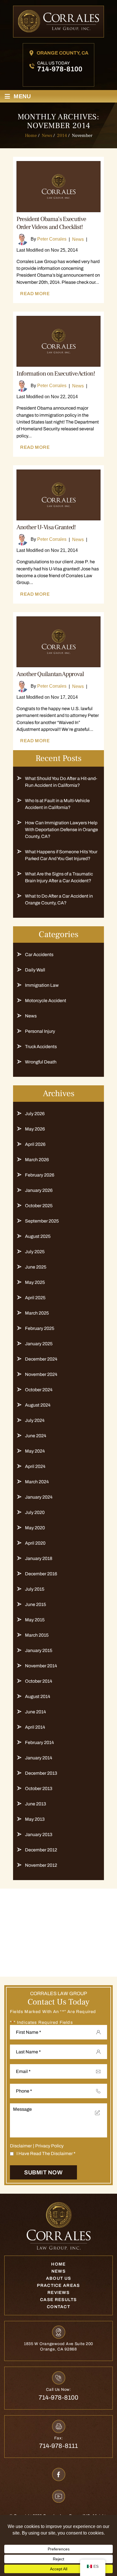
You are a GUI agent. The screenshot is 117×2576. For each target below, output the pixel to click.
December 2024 (41, 1359)
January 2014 (39, 1758)
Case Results (58, 2300)
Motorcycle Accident (46, 1001)
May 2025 (35, 1282)
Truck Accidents (41, 1047)
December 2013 (41, 1773)
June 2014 (35, 1712)
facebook (59, 2474)
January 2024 (39, 1497)
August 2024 (38, 1405)
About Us (58, 2278)
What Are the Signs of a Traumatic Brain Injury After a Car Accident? (59, 877)
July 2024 (35, 1420)
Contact (58, 2307)
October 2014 (39, 1681)
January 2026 (39, 1190)
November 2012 (41, 1865)
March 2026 (37, 1160)
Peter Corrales (52, 239)
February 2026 (40, 1175)
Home (58, 2264)
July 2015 (35, 1589)
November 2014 (41, 1666)
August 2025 (38, 1236)
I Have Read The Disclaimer (46, 2153)
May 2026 (35, 1129)
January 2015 (39, 1650)
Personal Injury (40, 1031)
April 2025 (35, 1298)
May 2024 (35, 1451)
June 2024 (36, 1436)
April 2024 (35, 1466)
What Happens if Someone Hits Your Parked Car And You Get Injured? (61, 855)
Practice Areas (58, 2285)
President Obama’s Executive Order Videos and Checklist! (51, 223)
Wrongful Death (41, 1062)
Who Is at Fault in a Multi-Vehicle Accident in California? (57, 804)
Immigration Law (42, 985)
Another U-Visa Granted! (46, 527)
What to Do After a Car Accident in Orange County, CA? (59, 899)
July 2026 (35, 1114)
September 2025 (42, 1221)
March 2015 (37, 1635)
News (78, 239)
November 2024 (41, 1374)
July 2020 (35, 1512)
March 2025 (37, 1313)
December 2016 (41, 1574)
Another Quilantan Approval (50, 674)
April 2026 (35, 1144)
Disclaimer (21, 2146)
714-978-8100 (60, 69)
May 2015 (35, 1620)
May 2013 (35, 1819)
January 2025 (39, 1344)
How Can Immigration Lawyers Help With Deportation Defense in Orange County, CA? (61, 830)
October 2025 (39, 1206)
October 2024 (39, 1390)
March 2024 (37, 1482)
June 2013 (35, 1804)
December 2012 (41, 1850)
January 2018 (39, 1558)
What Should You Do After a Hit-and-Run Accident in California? (61, 782)
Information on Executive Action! (56, 374)
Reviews (58, 2293)
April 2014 (35, 1727)
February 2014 (39, 1742)
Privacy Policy (49, 2146)
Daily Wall (35, 970)
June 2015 (35, 1604)
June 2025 (36, 1267)
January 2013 (39, 1835)
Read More (35, 294)
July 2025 (35, 1252)
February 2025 (40, 1328)
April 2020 (35, 1543)
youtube (59, 2496)
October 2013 (39, 1788)
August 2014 (38, 1696)
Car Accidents (39, 955)
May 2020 (35, 1528)
